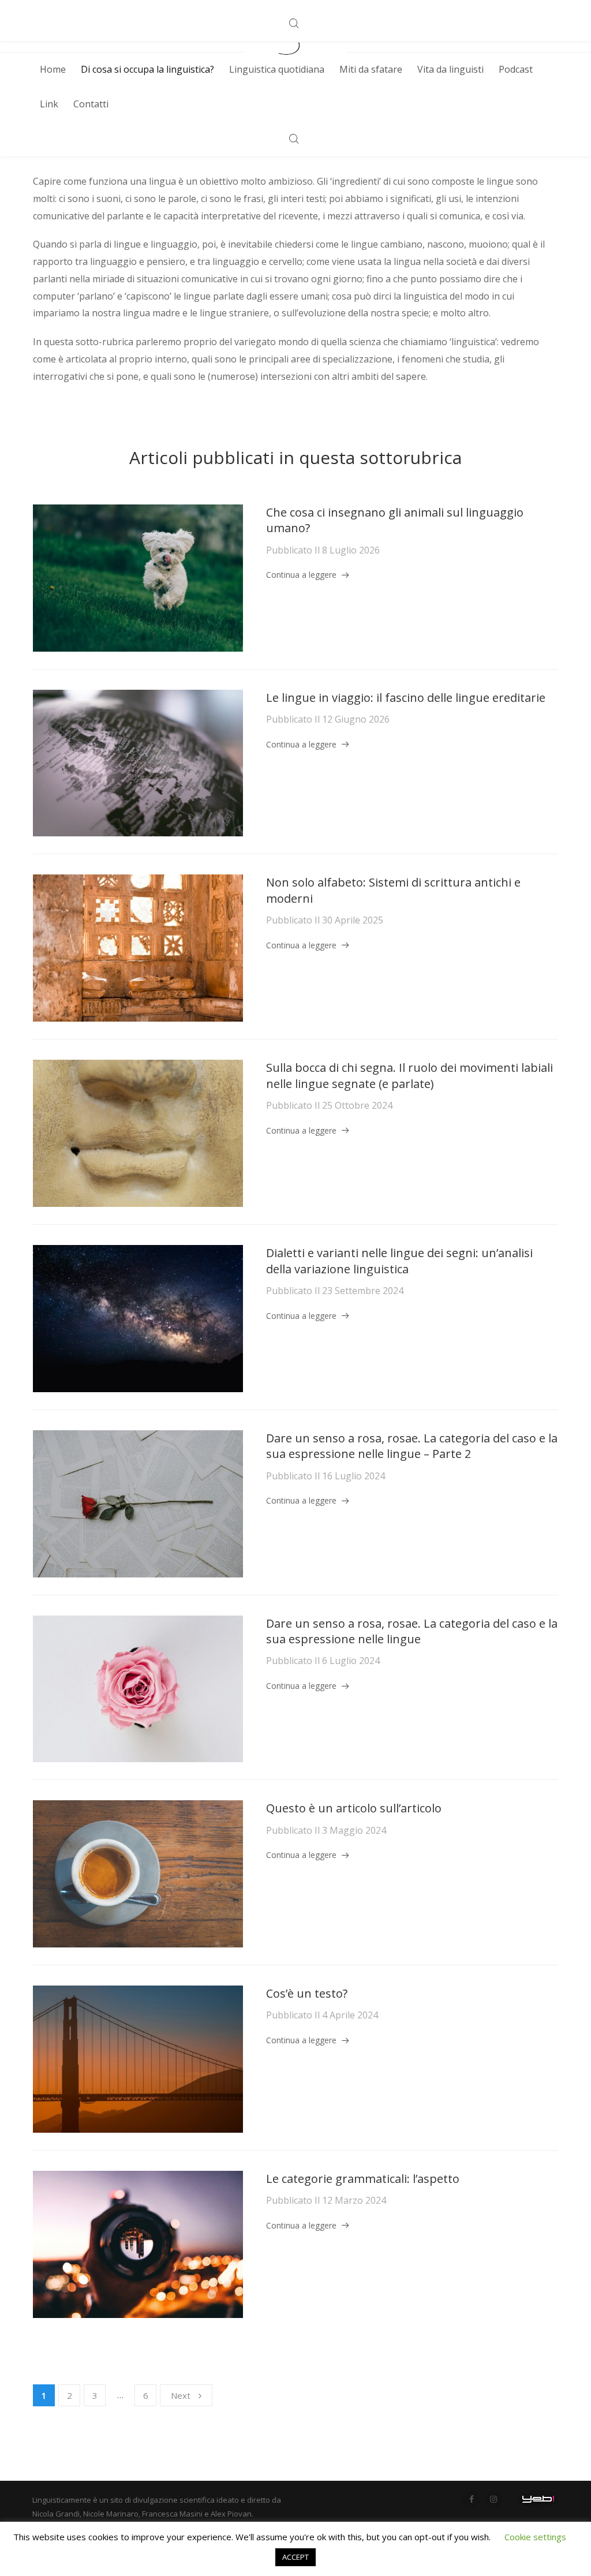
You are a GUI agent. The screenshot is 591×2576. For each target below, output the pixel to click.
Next (181, 2395)
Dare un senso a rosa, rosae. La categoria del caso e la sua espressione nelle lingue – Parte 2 (412, 1446)
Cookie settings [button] (535, 2537)
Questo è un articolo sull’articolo (354, 1808)
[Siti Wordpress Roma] (538, 2499)
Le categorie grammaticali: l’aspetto (363, 2179)
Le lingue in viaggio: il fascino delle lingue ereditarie (406, 698)
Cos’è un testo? (307, 1993)
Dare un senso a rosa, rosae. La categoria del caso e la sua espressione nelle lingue (412, 1631)
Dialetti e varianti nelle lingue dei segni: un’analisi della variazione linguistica (399, 1261)
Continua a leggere (301, 575)
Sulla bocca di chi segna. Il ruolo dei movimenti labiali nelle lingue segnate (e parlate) (409, 1076)
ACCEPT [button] (295, 2557)
